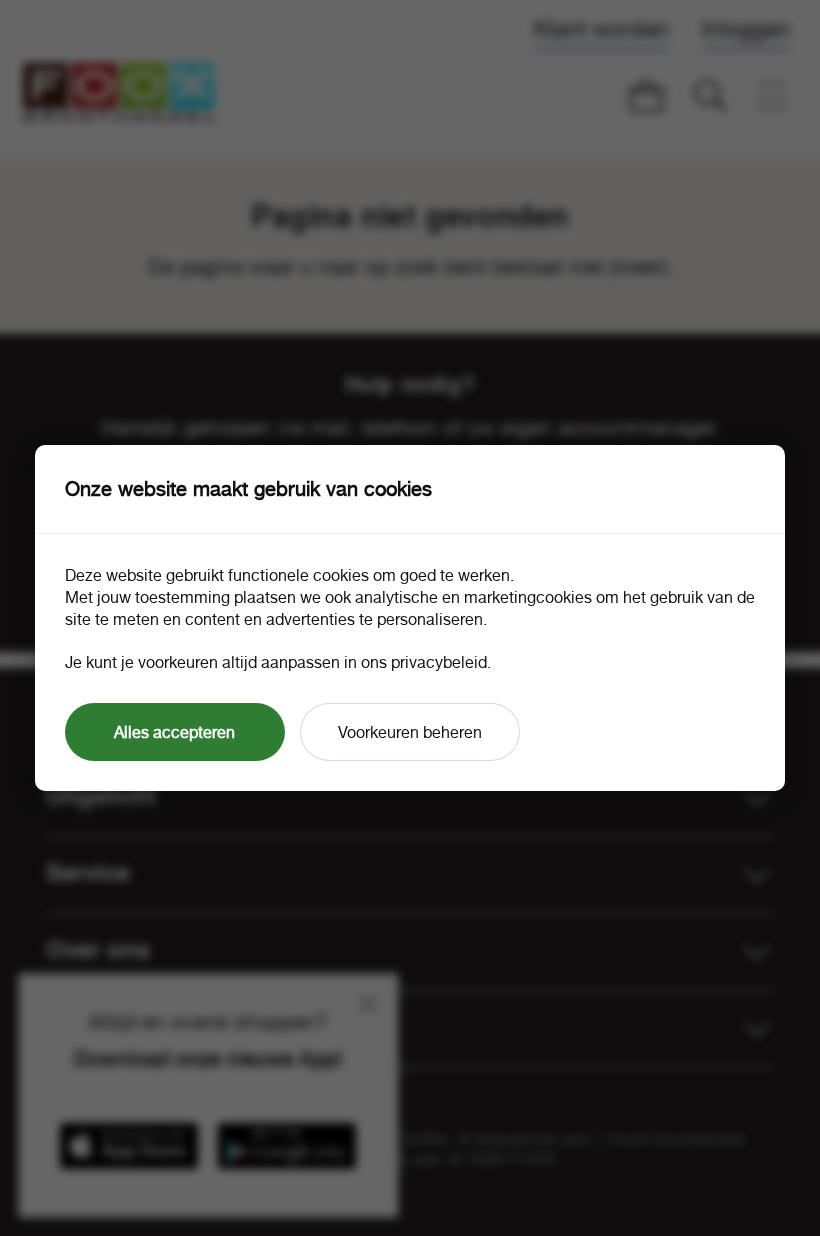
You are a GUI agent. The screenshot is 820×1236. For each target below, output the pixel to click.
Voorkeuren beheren (410, 732)
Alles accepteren (174, 732)
